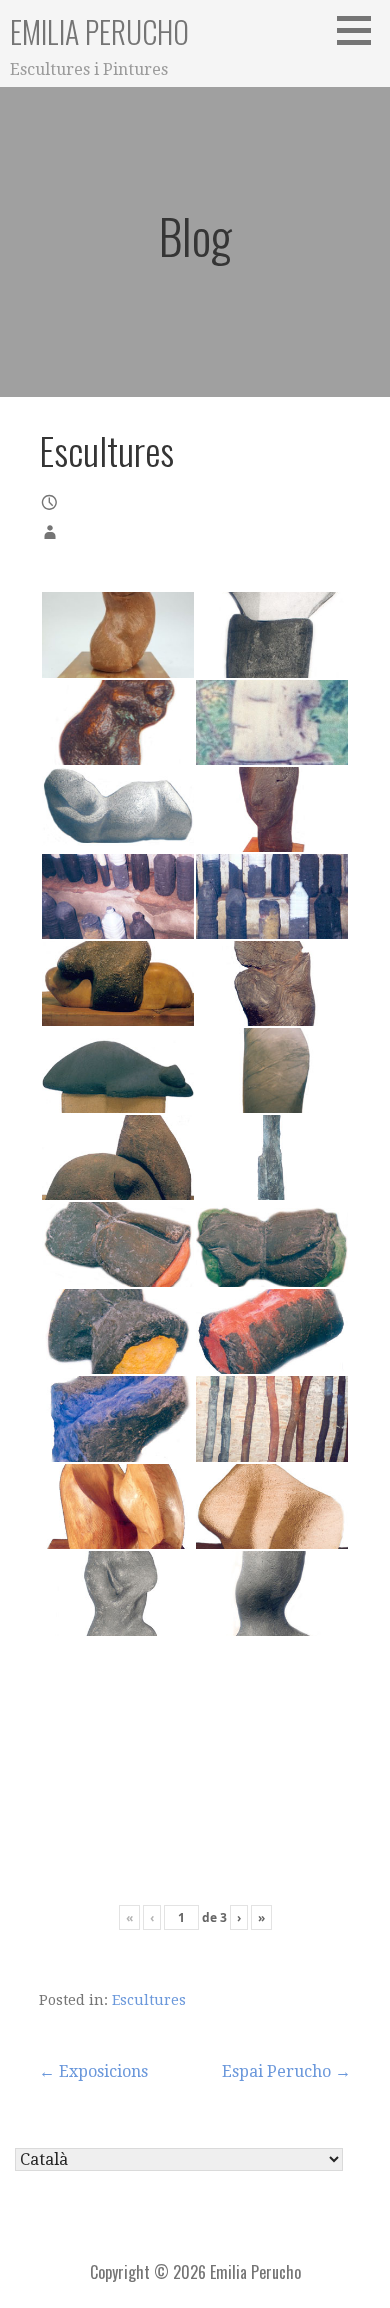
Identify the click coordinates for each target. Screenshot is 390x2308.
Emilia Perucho (99, 31)
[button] (361, 30)
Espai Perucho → (286, 2071)
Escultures (149, 2000)
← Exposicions (93, 2071)
